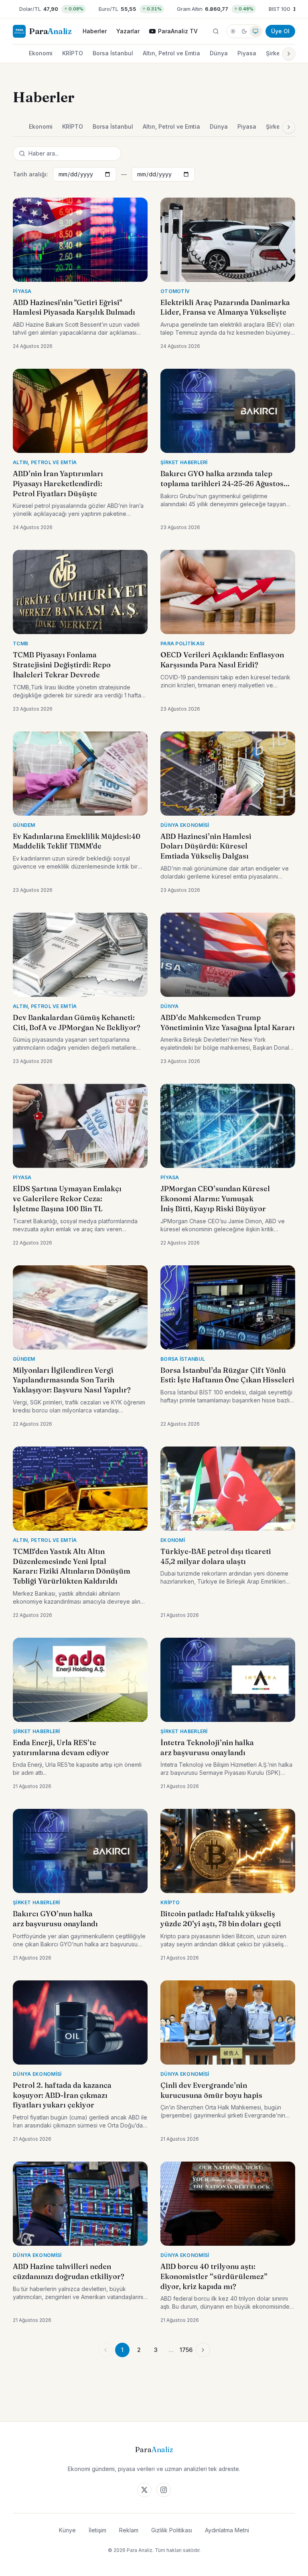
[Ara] (216, 31)
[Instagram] (164, 2490)
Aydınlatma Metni (227, 2530)
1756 (186, 2350)
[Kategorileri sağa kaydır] (289, 54)
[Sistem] (255, 31)
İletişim (97, 2530)
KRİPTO (73, 53)
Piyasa (247, 53)
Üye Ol (280, 31)
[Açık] (233, 31)
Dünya (219, 53)
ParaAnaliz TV (178, 31)
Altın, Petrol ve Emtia (171, 53)
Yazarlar (128, 31)
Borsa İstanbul (113, 53)
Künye (67, 2530)
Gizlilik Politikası (172, 2530)
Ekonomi (41, 53)
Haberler (95, 31)
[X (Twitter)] (144, 2490)
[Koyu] (244, 31)
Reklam (129, 2530)
